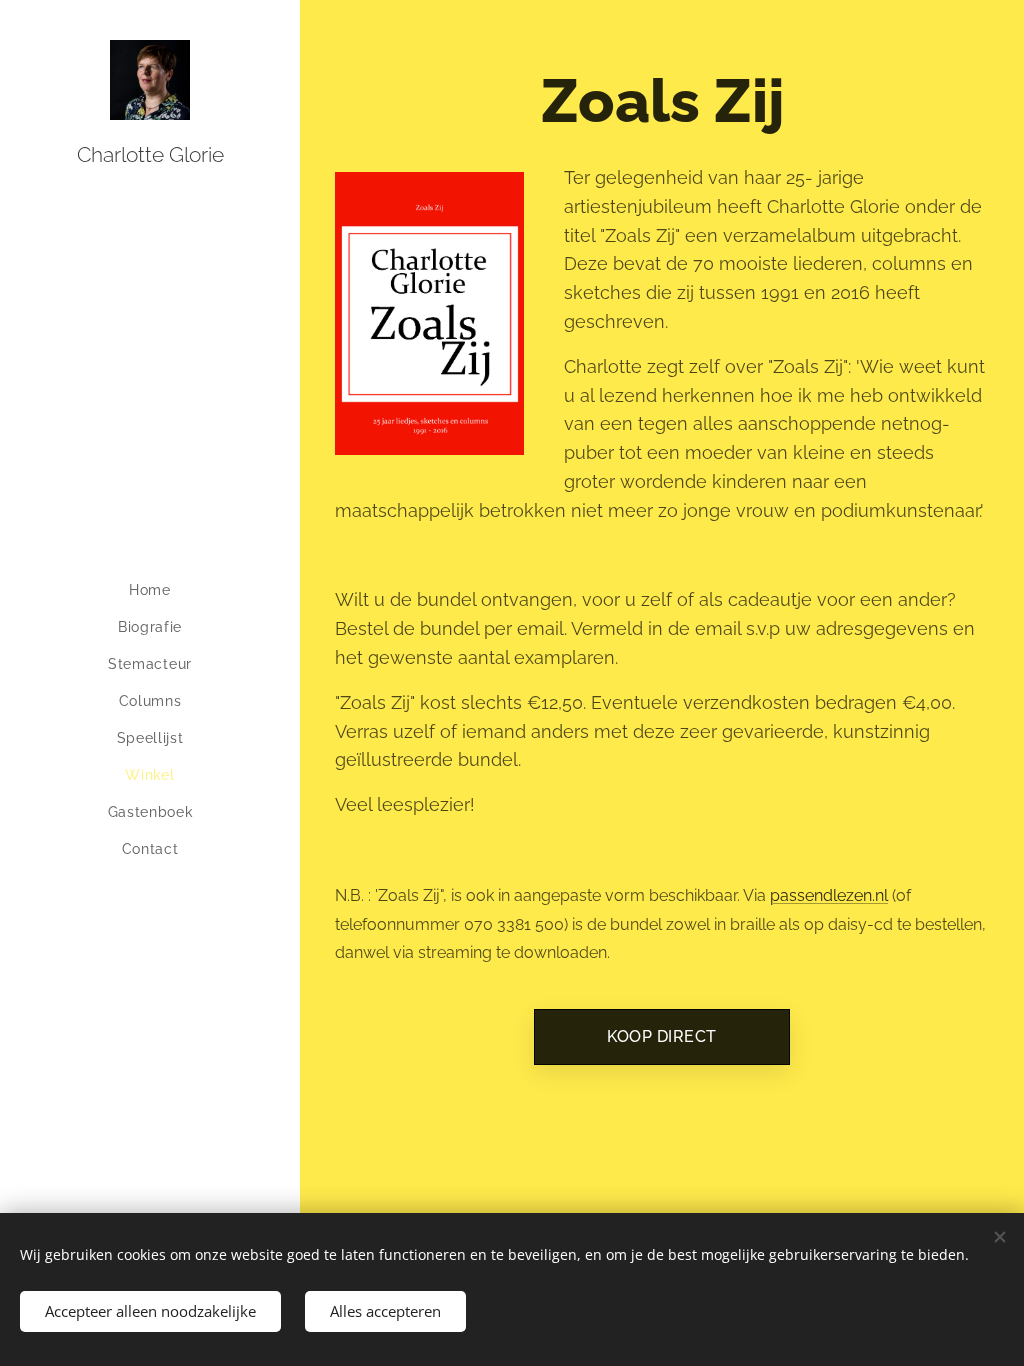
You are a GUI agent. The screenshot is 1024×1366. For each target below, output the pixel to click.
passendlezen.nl (829, 895)
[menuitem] (150, 590)
